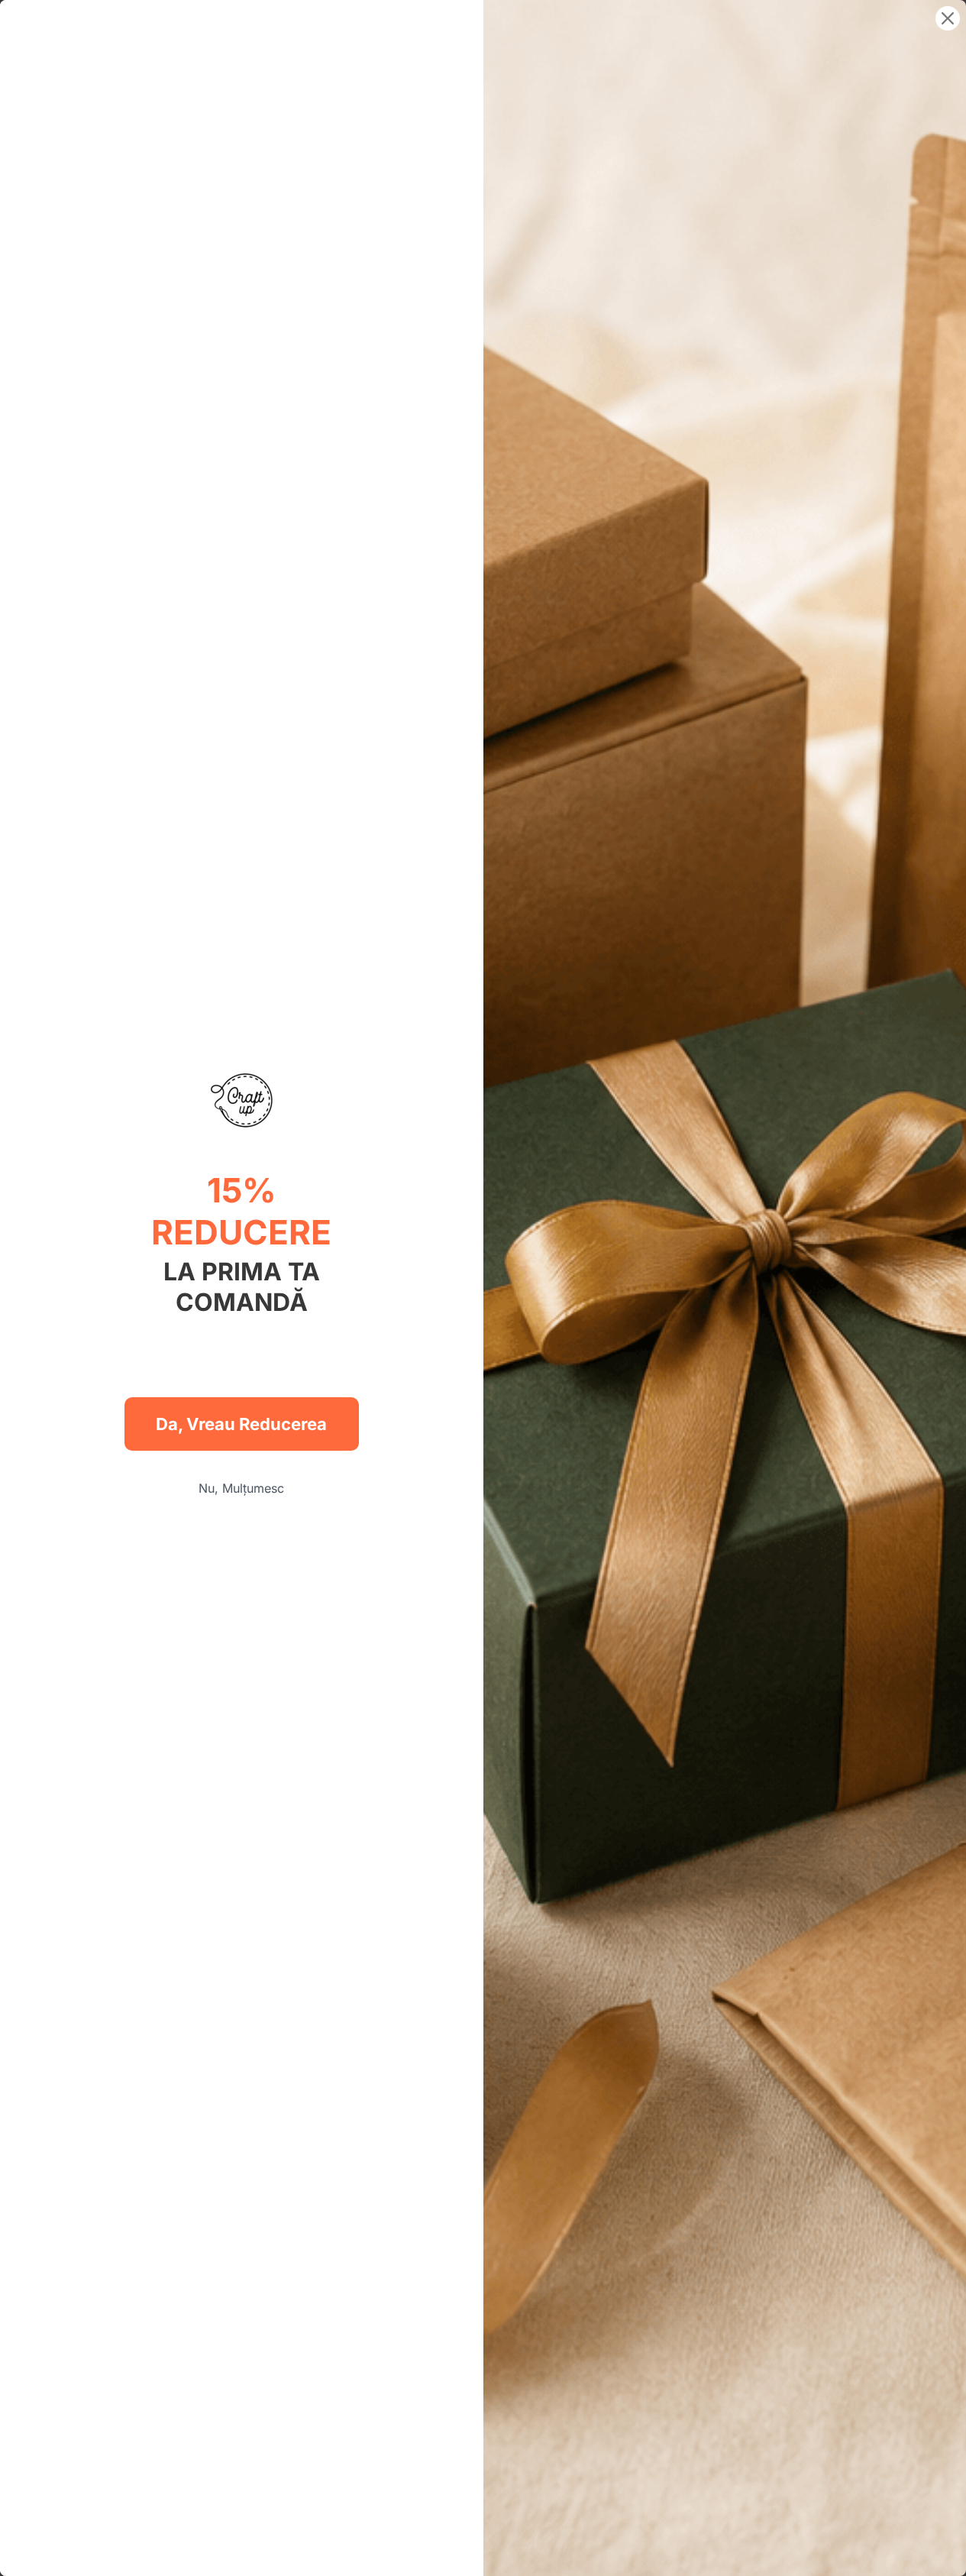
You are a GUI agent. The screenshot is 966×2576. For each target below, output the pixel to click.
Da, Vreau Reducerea (241, 1424)
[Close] (948, 18)
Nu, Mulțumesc (241, 1488)
